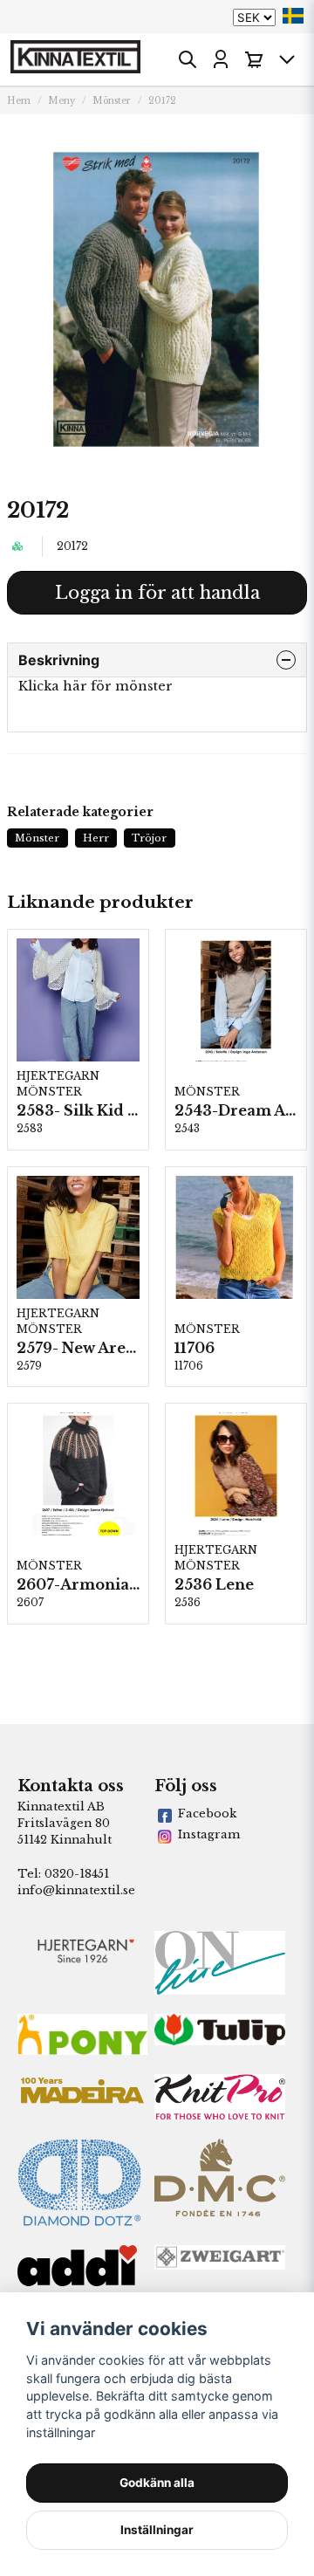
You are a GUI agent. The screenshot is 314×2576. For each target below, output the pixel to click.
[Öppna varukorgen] (254, 59)
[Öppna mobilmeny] (287, 59)
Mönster (112, 101)
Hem (19, 101)
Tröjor (149, 838)
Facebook (207, 1814)
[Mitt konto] (221, 59)
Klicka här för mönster (96, 686)
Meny (61, 101)
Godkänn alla (157, 2483)
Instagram (209, 1834)
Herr (96, 838)
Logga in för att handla (157, 593)
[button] (293, 16)
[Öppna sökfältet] (188, 59)
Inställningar (157, 2530)
